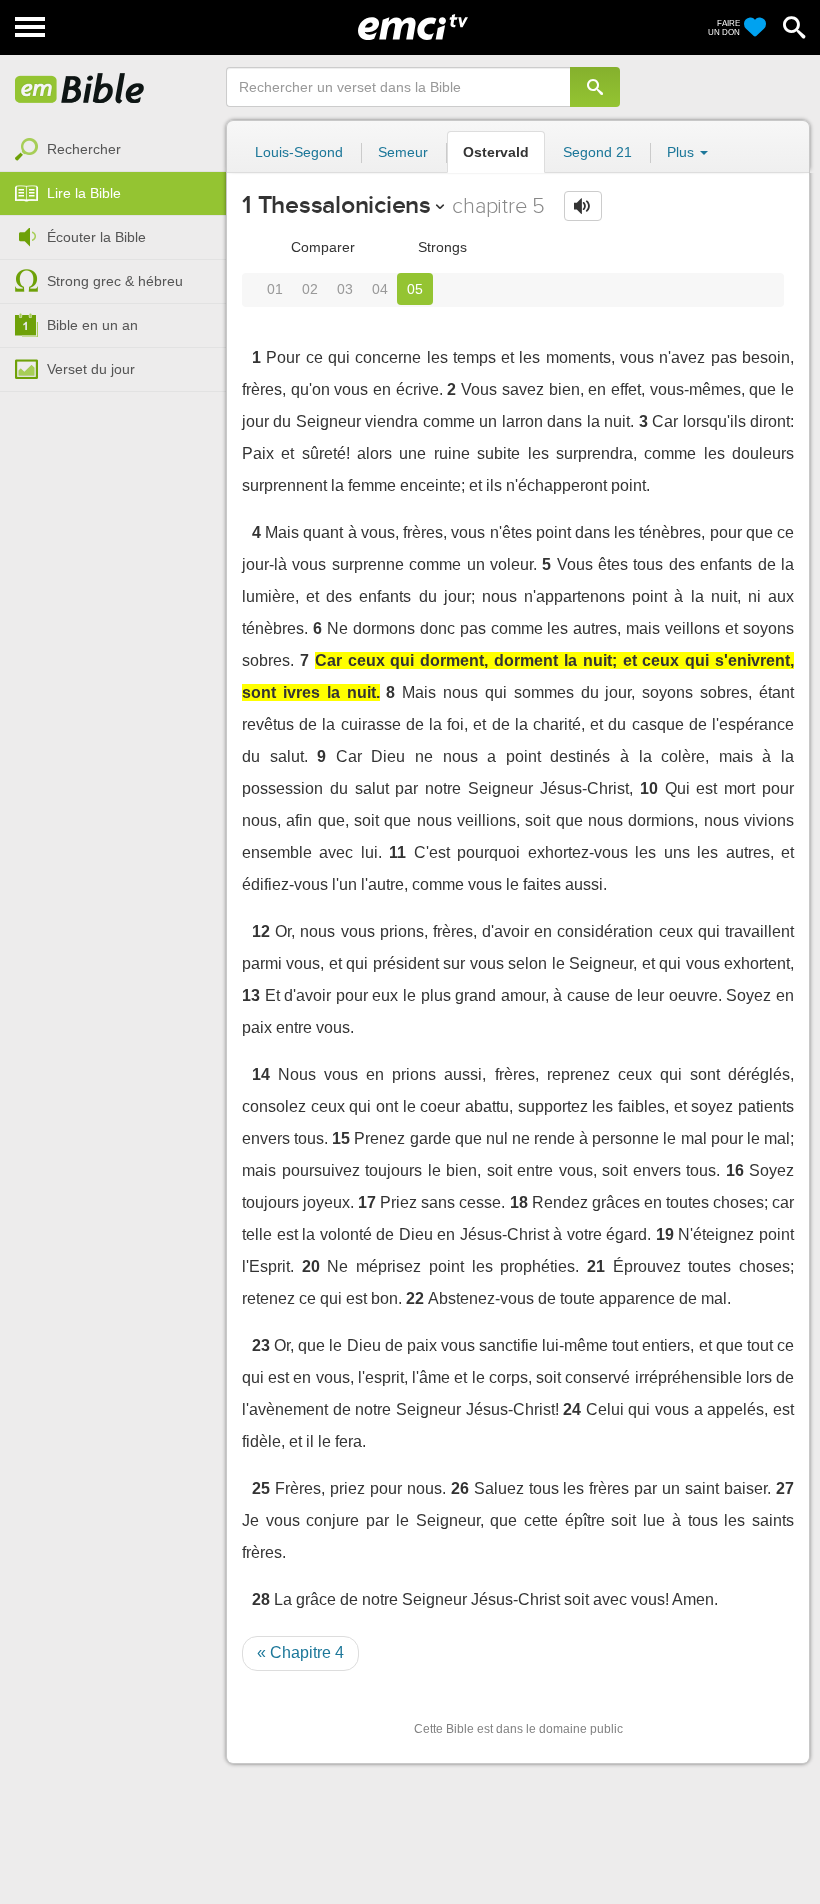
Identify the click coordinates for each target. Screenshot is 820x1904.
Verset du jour (91, 369)
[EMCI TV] (413, 25)
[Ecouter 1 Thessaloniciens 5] (583, 206)
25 (261, 1488)
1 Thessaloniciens (336, 204)
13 (251, 995)
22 (415, 1298)
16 (735, 1170)
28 (261, 1599)
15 (341, 1138)
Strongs (440, 247)
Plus (682, 152)
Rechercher (84, 149)
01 (275, 289)
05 (415, 289)
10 (649, 788)
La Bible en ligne (80, 90)
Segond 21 (597, 152)
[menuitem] (113, 150)
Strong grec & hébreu (115, 281)
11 (397, 852)
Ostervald (496, 152)
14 (261, 1074)
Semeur (403, 152)
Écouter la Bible (96, 237)
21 (596, 1266)
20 (311, 1266)
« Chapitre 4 (300, 1652)
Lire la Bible (84, 193)
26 (460, 1488)
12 (261, 931)
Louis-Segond (299, 152)
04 (380, 289)
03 (345, 289)
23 (261, 1345)
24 (572, 1409)
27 (785, 1488)
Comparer (321, 247)
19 (665, 1234)
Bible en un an (92, 325)
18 (519, 1202)
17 (367, 1202)
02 (310, 289)
